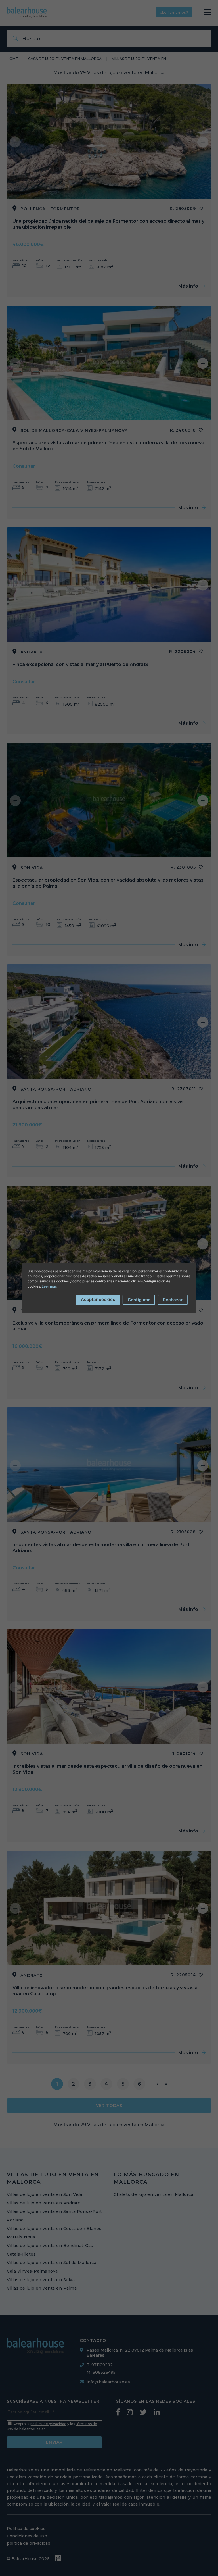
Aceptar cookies (98, 1299)
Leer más (49, 1286)
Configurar (139, 1300)
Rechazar (173, 1300)
